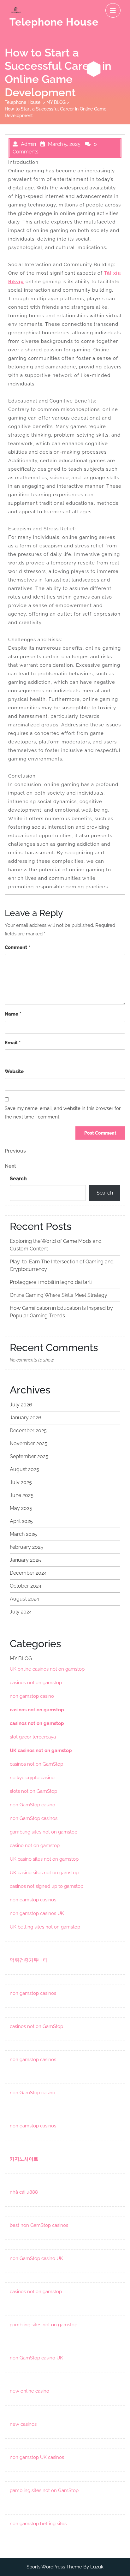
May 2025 (21, 1508)
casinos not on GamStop (36, 1764)
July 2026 (21, 1405)
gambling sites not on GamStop (44, 2490)
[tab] (113, 10)
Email (13, 1043)
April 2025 (21, 1521)
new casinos (23, 2424)
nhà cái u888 (24, 2192)
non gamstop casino (32, 1696)
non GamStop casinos (34, 1818)
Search (18, 1179)
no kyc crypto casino (32, 1778)
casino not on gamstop (35, 1846)
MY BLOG (56, 102)
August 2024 (24, 1599)
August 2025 (24, 1469)
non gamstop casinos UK (37, 1913)
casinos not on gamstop (36, 1683)
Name (13, 1014)
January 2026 (26, 1418)
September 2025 (29, 1456)
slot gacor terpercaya (33, 1737)
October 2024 (26, 1586)
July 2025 (21, 1482)
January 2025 (25, 1560)
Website (14, 1071)
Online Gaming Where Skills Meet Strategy (59, 1295)
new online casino (30, 2391)
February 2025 (27, 1547)
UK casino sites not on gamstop (44, 1859)
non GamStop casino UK (36, 2258)
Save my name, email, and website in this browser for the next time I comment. (63, 1113)
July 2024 (21, 1612)
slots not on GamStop (33, 1791)
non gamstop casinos (33, 1900)
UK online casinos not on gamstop (47, 1669)
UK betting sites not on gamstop (45, 1927)
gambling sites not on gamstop (44, 1832)
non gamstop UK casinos (37, 2457)
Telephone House (54, 22)
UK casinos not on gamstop (41, 1750)
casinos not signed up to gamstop (47, 1886)
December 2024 (28, 1573)
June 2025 (22, 1495)
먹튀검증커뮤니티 (29, 1960)
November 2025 (29, 1443)
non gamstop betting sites (38, 2524)
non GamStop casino (32, 1805)
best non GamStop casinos (39, 2225)
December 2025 (28, 1431)
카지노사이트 (24, 2159)
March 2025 (23, 1534)
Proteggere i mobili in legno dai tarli (51, 1282)
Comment (17, 947)
